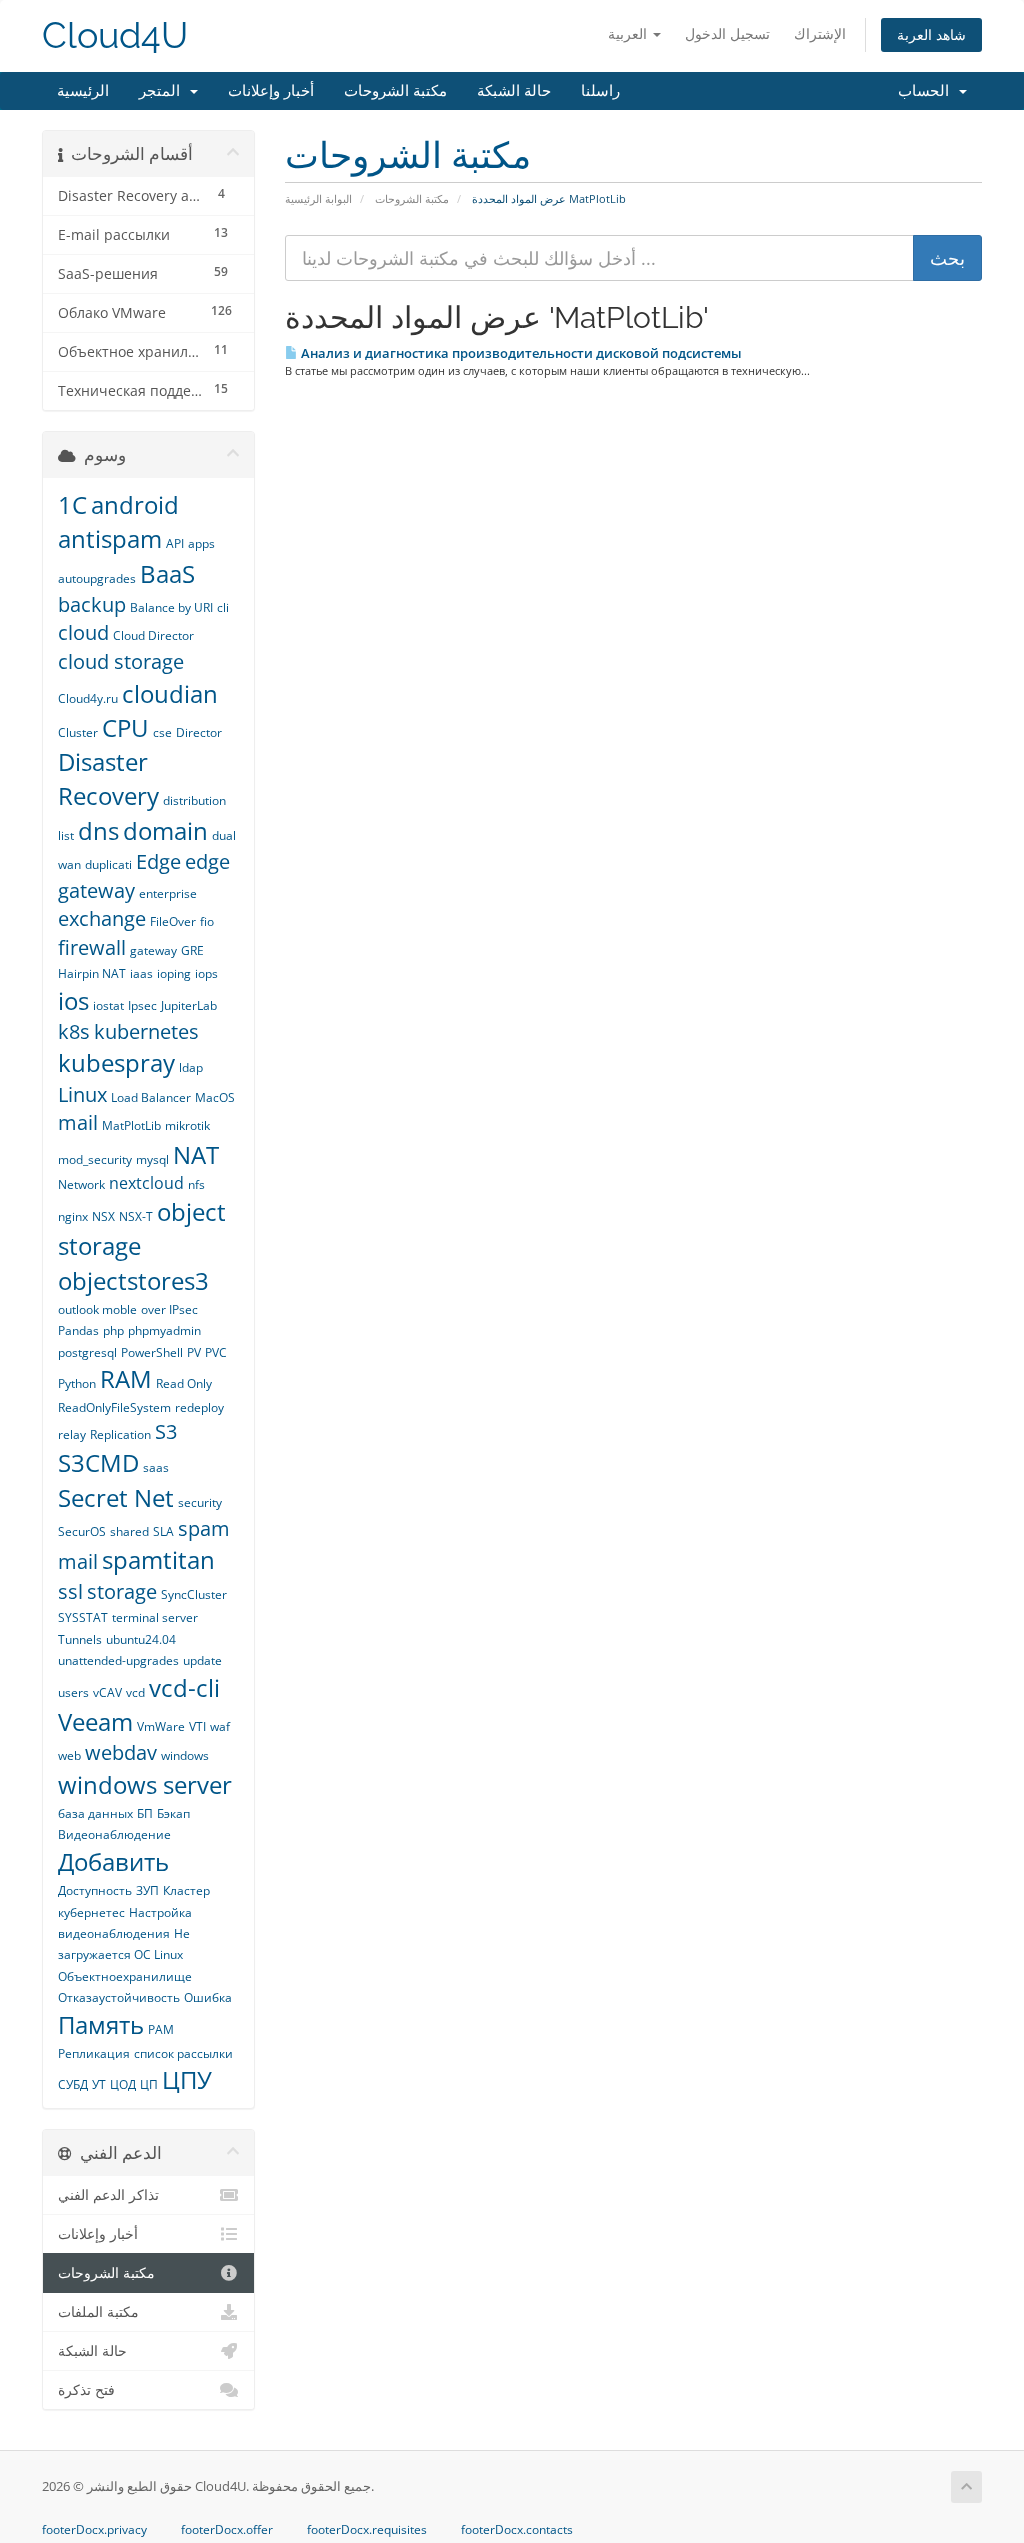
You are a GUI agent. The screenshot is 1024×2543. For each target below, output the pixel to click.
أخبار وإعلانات (271, 91)
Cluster (78, 732)
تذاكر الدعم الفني (108, 2195)
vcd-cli (184, 1687)
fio (207, 921)
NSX (103, 1216)
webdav (121, 1752)
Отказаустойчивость (119, 1997)
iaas (141, 973)
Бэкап (173, 1813)
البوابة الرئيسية (318, 198)
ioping (174, 973)
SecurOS (82, 1531)
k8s (74, 1031)
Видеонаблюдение (114, 1834)
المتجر (163, 91)
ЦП (149, 2084)
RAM (126, 1378)
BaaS (167, 573)
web (69, 1755)
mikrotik (187, 1125)
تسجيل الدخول (727, 33)
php (113, 1330)
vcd (135, 1692)
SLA (163, 1531)
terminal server (155, 1617)
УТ (99, 2084)
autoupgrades (97, 578)
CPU (125, 727)
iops (206, 973)
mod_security (95, 1159)
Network (81, 1184)
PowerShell (152, 1352)
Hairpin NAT (92, 973)
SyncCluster (194, 1594)
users (73, 1692)
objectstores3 (133, 1280)
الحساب (927, 91)
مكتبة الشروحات (395, 91)
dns (98, 830)
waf (220, 1726)
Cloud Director (153, 635)
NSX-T (136, 1216)
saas (156, 1467)
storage (122, 1591)
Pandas (78, 1330)
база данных (95, 1813)
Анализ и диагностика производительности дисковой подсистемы (520, 353)
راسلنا (600, 91)
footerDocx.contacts (517, 2530)
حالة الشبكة (514, 91)
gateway (153, 950)
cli (223, 607)
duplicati (108, 864)
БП (145, 1813)
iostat (108, 1005)
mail (78, 1122)
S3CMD (98, 1462)
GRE (192, 950)
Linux (82, 1094)
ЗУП (147, 1890)
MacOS (215, 1097)
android (135, 504)
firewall (92, 947)
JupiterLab (189, 1005)
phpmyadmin (164, 1330)
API (175, 543)
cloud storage (121, 661)
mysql (152, 1159)
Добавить (113, 1861)
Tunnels (80, 1639)
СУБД (73, 2084)
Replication (120, 1434)
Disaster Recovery (108, 778)
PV (194, 1352)
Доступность (95, 1890)
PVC (216, 1352)
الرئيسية (83, 91)
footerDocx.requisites (367, 2530)
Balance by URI (171, 607)
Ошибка (208, 1997)
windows (185, 1755)
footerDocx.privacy (94, 2530)
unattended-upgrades (118, 1660)
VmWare (161, 1726)
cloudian (170, 693)
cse (162, 732)
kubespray (116, 1062)
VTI (197, 1726)
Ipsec (142, 1005)
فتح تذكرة (86, 2390)
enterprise (168, 893)
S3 (166, 1431)
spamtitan (158, 1559)
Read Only (184, 1383)
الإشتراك (820, 33)
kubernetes (146, 1031)
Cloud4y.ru (88, 698)
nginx (73, 1216)
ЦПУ (187, 2079)
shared (129, 1531)
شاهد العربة (931, 34)
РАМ (161, 2029)
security (200, 1502)
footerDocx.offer (227, 2530)
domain (165, 830)
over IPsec (169, 1309)
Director (199, 732)
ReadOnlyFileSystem (114, 1407)
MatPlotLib (131, 1125)
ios (73, 1000)
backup (92, 604)
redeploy (199, 1407)
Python (77, 1383)
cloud (83, 632)
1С (72, 504)
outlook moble (97, 1309)
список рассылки (183, 2053)
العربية (629, 33)
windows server (145, 1784)
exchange (102, 918)
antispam (110, 538)
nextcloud (146, 1183)
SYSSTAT (83, 1617)
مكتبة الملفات (98, 2312)
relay (72, 1434)
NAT (196, 1154)
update (202, 1660)
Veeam (95, 1721)
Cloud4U (115, 35)
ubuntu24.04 (141, 1639)
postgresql (87, 1352)
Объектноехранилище (125, 1976)
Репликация (94, 2053)
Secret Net (116, 1497)
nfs (196, 1184)
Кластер (186, 1890)
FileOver (173, 921)
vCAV (107, 1692)
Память (101, 2024)
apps (201, 543)
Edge (158, 861)
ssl (70, 1591)
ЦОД (123, 2084)
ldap (191, 1067)
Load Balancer (151, 1097)
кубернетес (91, 1912)
